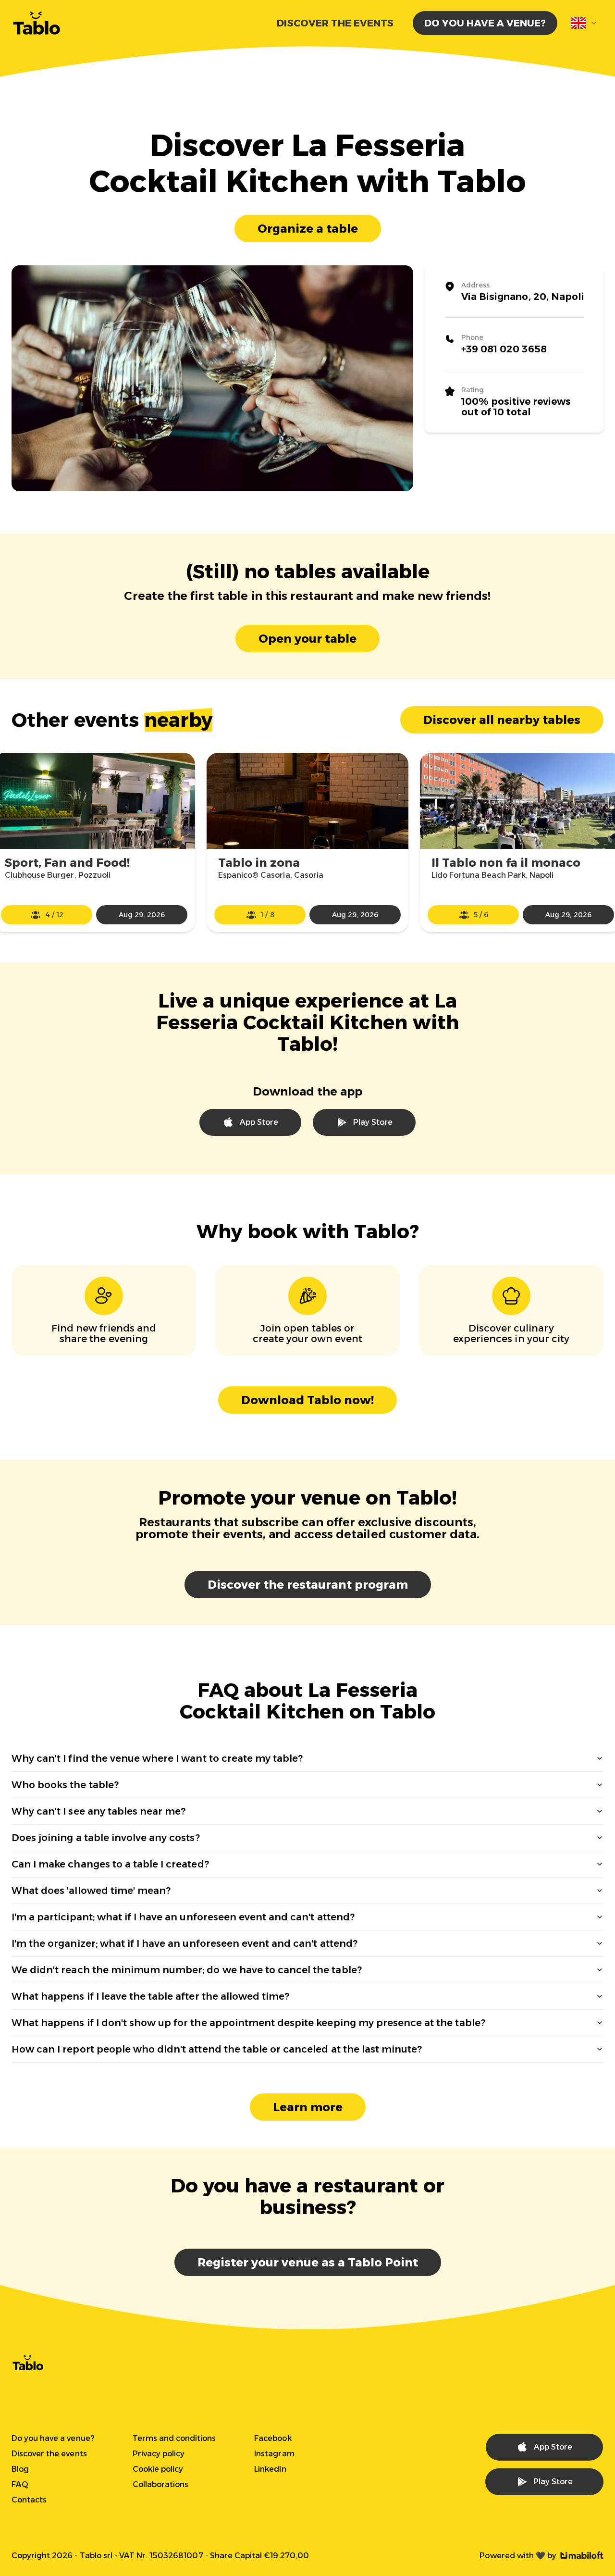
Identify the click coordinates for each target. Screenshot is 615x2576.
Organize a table (308, 229)
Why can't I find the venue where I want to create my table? (157, 1758)
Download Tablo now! (307, 1400)
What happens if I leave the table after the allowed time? (150, 1996)
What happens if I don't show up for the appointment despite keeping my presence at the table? (248, 2023)
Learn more (308, 2107)
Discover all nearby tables (502, 720)
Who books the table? (65, 1785)
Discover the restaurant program (308, 1585)
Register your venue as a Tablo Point (308, 2262)
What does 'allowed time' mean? (91, 1891)
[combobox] (584, 23)
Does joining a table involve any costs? (106, 1838)
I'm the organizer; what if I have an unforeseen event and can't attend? (184, 1943)
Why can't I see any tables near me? (98, 1811)
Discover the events (335, 23)
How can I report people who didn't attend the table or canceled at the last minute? (217, 2049)
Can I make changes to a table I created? (110, 1864)
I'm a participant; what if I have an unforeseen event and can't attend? (183, 1917)
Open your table (307, 639)
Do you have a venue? (485, 23)
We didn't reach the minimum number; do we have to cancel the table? (187, 1970)
